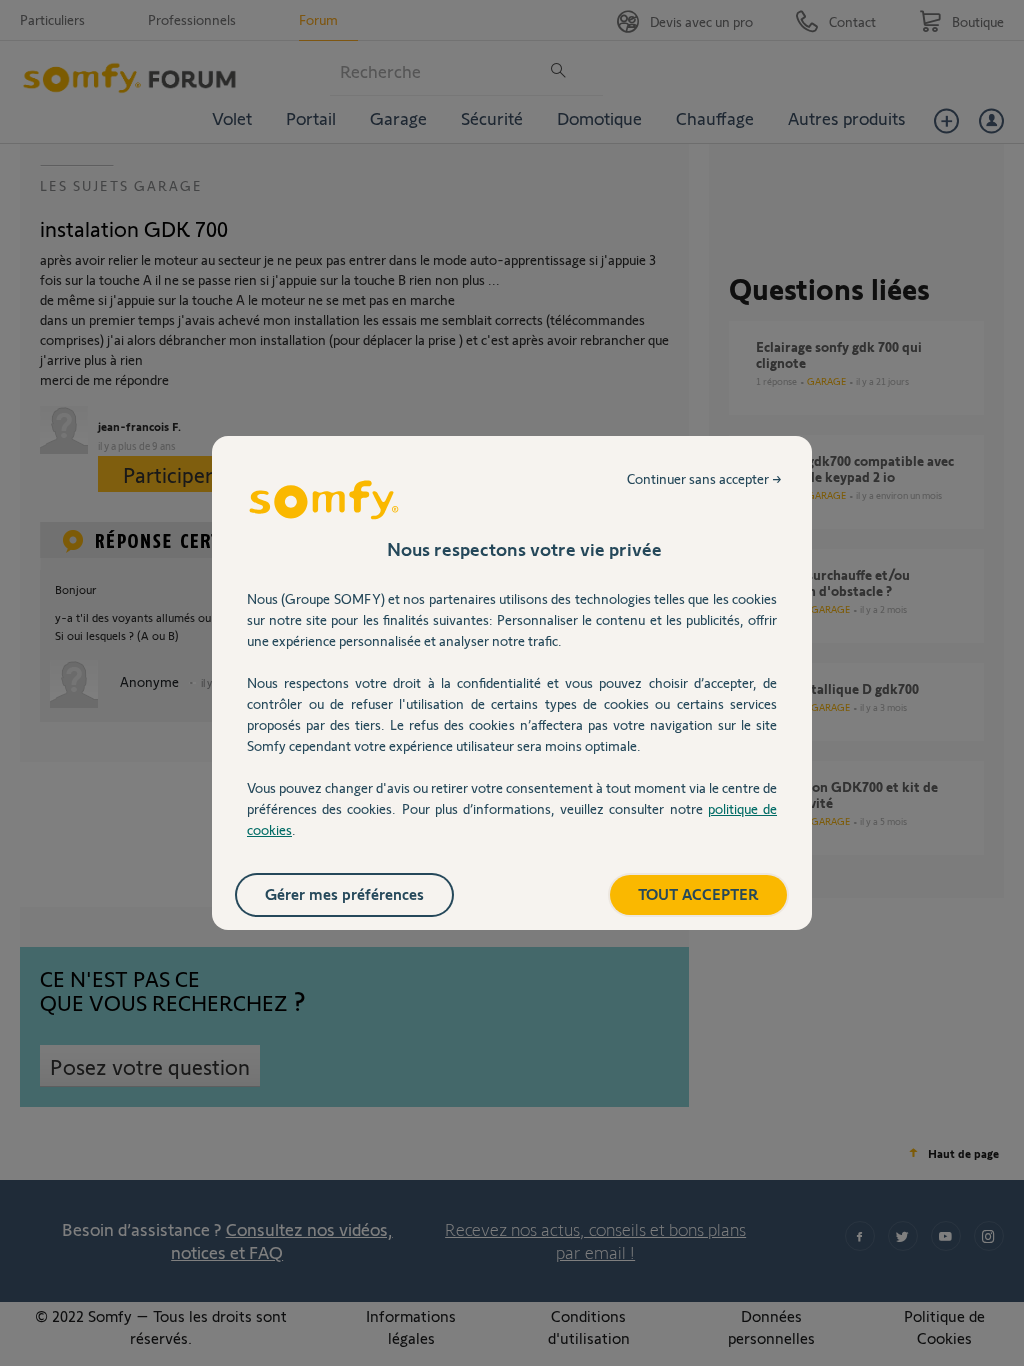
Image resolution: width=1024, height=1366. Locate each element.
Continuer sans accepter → (704, 478)
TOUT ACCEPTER (698, 893)
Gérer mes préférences (344, 893)
